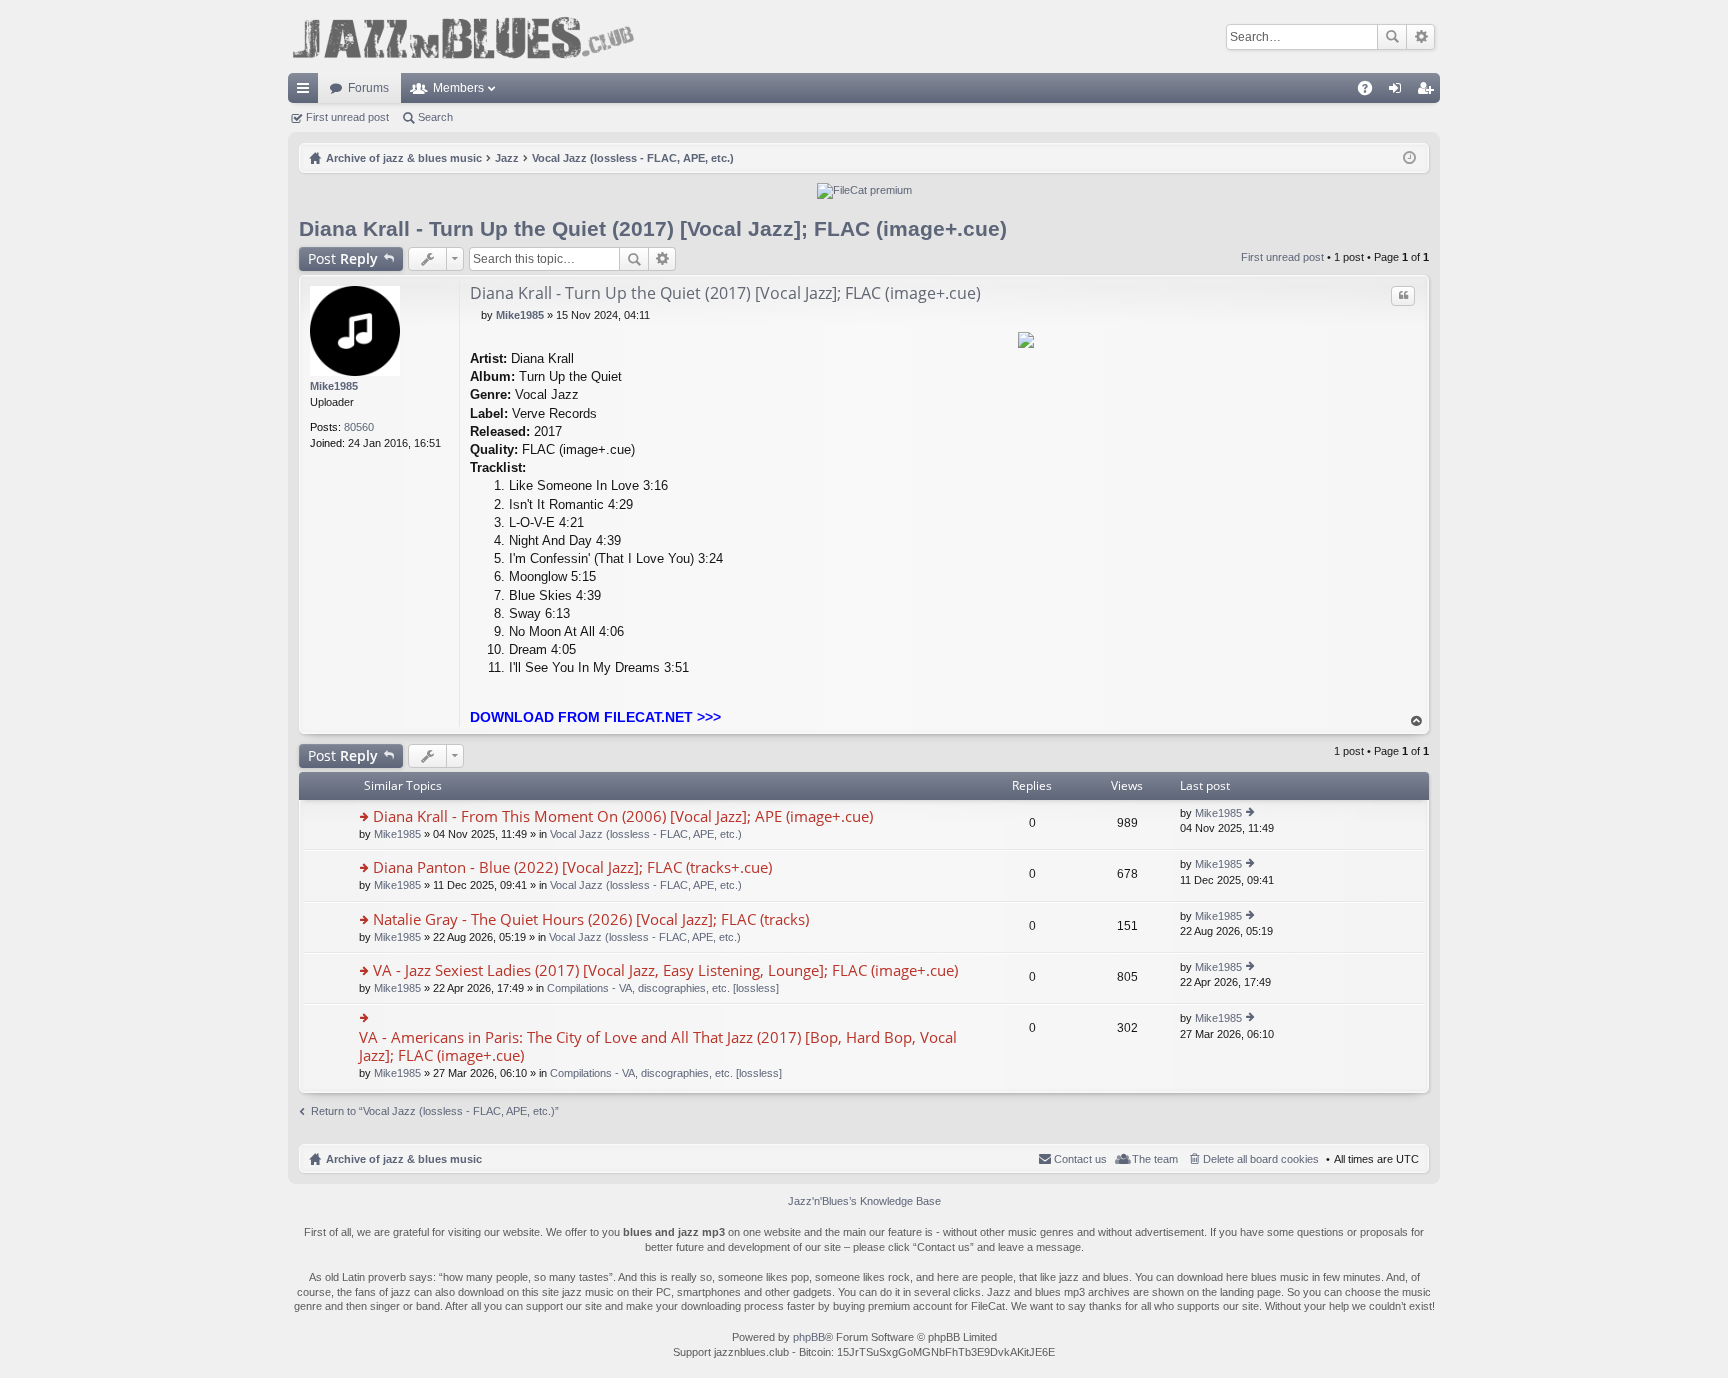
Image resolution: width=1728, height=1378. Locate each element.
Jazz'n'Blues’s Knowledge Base (864, 1201)
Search (1392, 37)
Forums (368, 88)
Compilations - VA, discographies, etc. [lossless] (663, 988)
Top (1417, 721)
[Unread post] (475, 315)
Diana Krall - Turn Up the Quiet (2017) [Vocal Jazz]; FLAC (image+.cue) (653, 228)
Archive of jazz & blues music (404, 1159)
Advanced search (1420, 37)
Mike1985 (334, 386)
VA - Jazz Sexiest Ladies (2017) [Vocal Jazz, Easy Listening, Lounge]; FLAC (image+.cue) (665, 970)
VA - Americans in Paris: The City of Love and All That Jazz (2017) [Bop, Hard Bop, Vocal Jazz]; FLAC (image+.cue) (658, 1046)
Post (343, 258)
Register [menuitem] (1429, 92)
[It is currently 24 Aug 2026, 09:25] (1409, 158)
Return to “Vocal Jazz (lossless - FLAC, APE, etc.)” (435, 1111)
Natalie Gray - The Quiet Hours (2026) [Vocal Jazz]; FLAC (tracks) (591, 919)
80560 (359, 427)
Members (458, 88)
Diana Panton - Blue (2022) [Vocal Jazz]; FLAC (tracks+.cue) (572, 867)
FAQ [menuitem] (1371, 92)
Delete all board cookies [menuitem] (1261, 1159)
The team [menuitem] (1155, 1159)
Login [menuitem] (1399, 92)
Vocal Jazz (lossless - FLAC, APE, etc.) (646, 834)
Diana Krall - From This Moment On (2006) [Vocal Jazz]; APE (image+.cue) (623, 816)
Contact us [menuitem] (1080, 1159)
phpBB (809, 1337)
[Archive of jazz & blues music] (463, 36)
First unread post (347, 117)
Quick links (307, 92)
